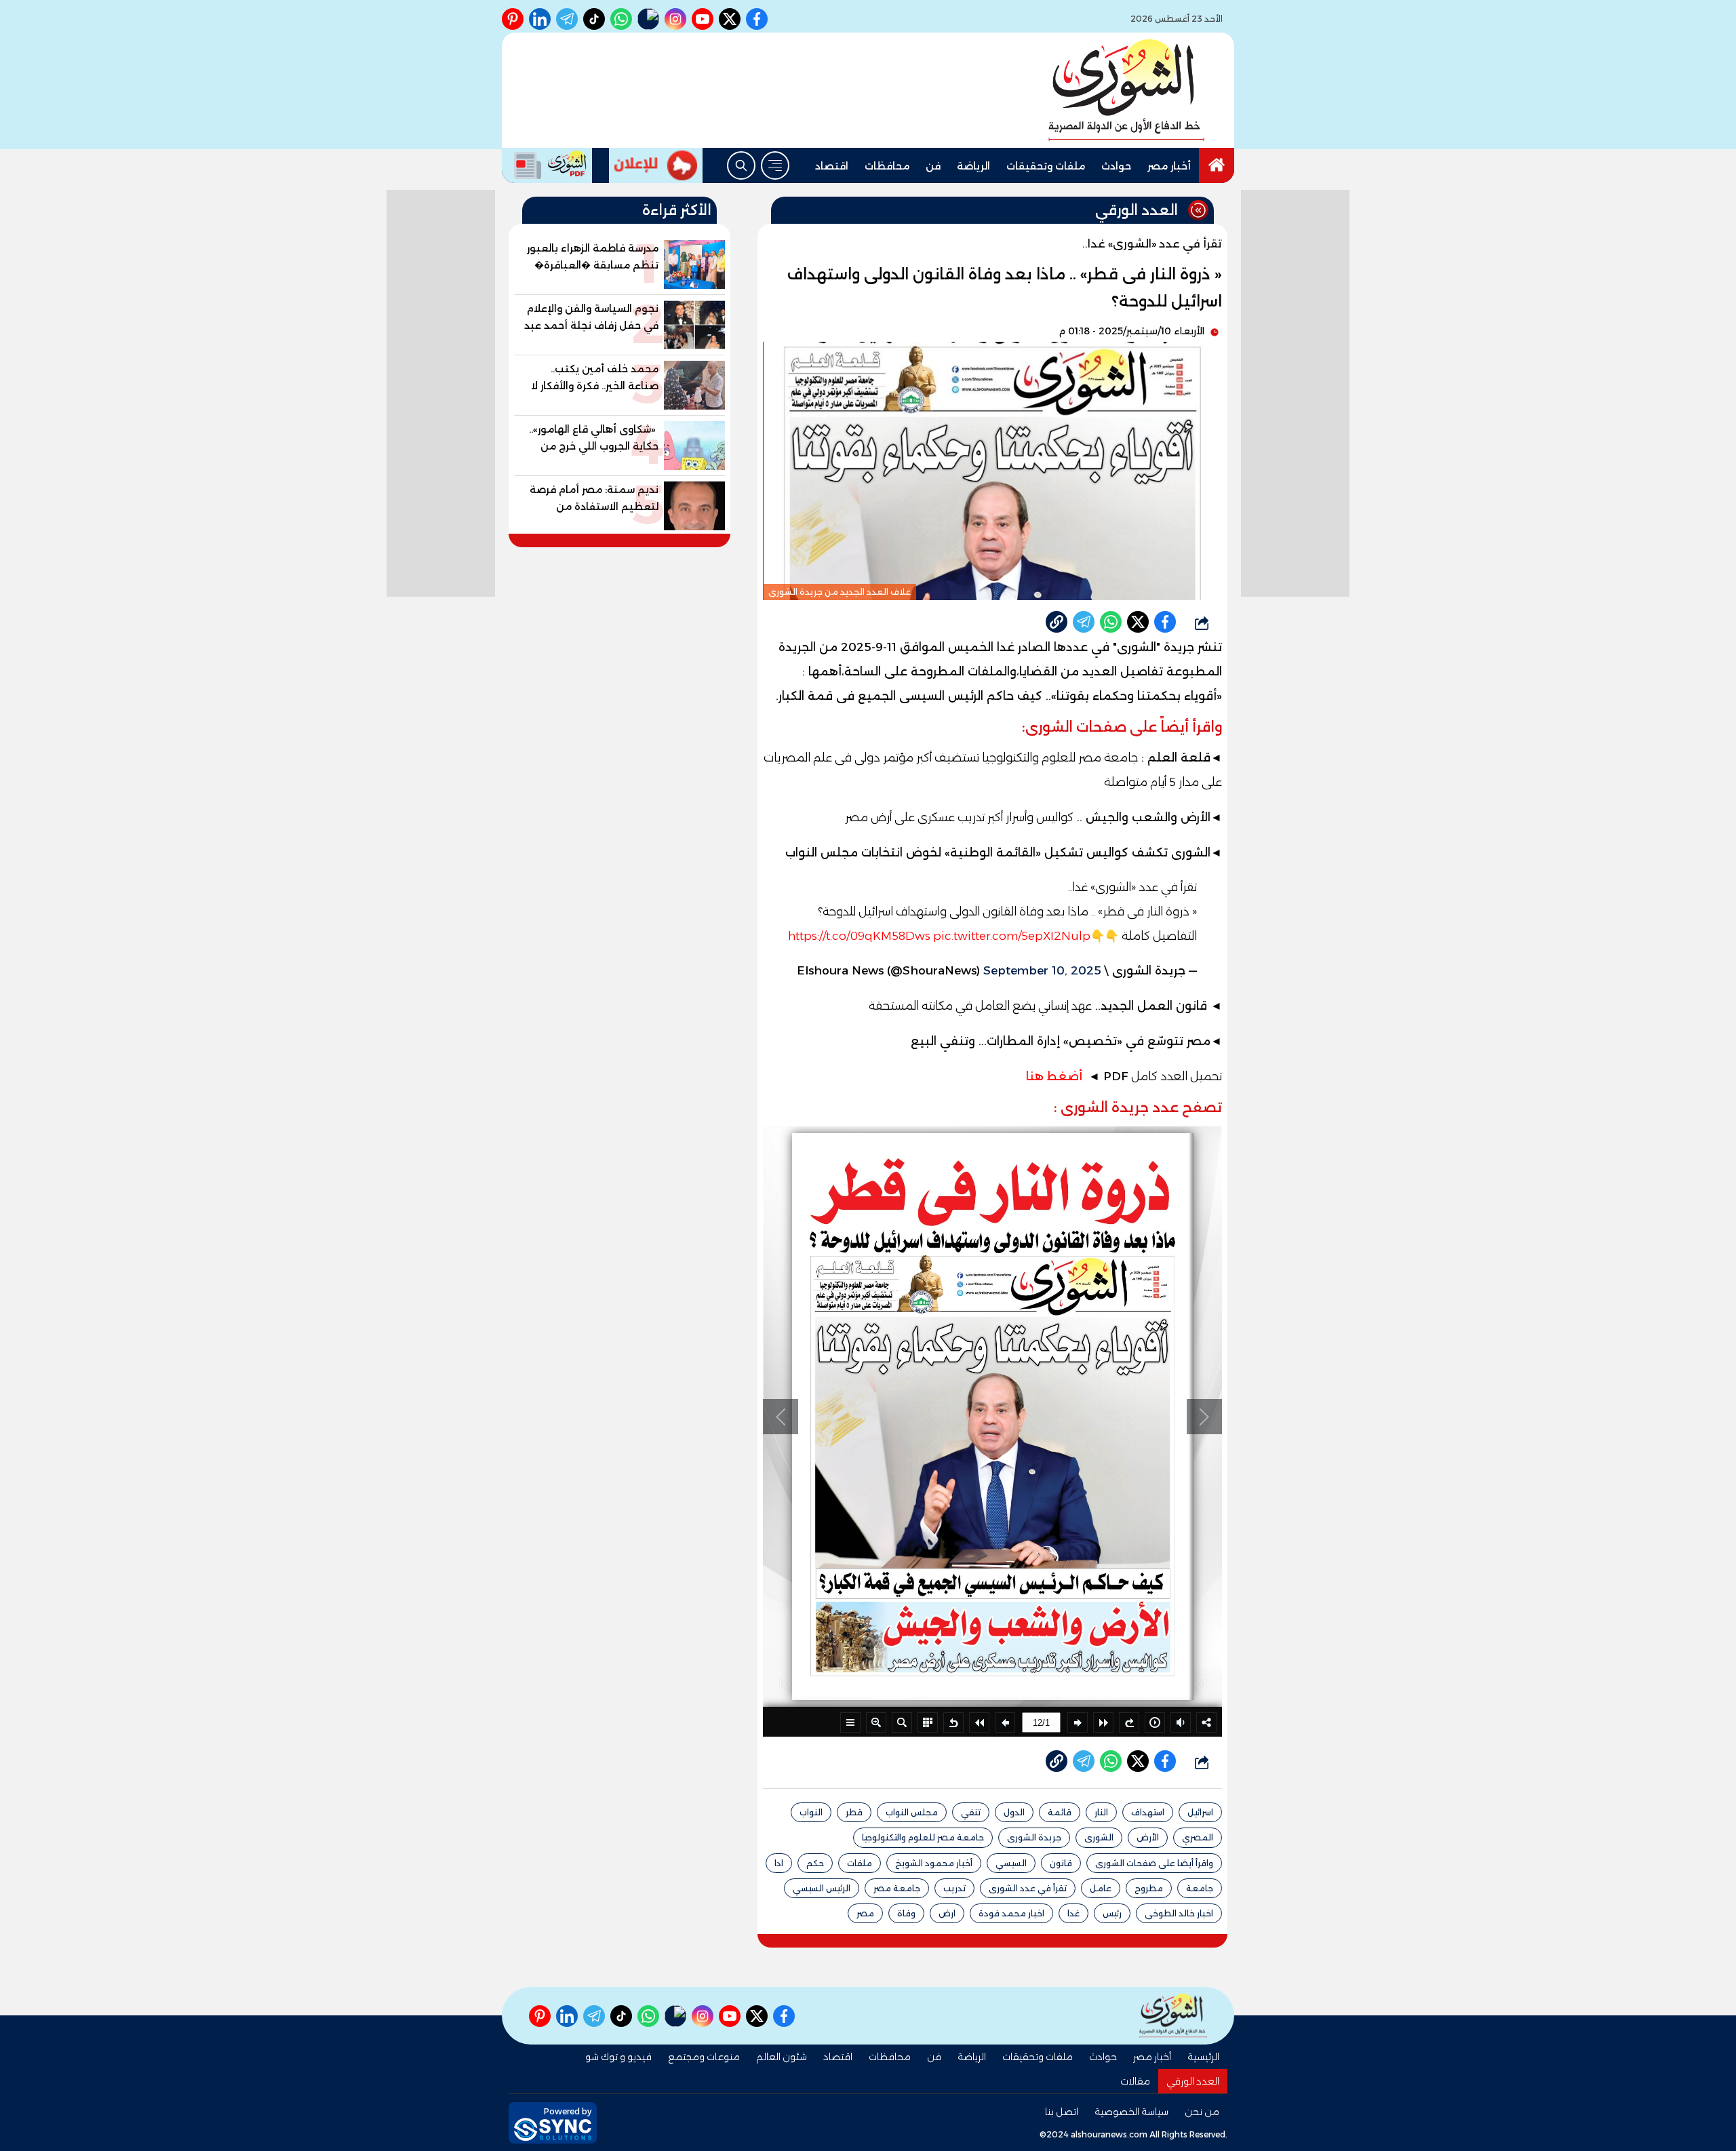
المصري (1198, 1837)
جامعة (1200, 1888)
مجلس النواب (912, 1812)
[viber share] (1084, 622)
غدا (1073, 1913)
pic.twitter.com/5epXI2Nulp (1012, 936)
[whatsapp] (1057, 622)
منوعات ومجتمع (704, 2057)
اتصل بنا (1062, 2112)
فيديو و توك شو (618, 2057)
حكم (815, 1863)
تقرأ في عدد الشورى (1028, 1888)
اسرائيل (1200, 1812)
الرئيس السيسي (822, 1888)
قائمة (1060, 1812)
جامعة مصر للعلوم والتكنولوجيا (923, 1837)
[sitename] (1173, 2016)
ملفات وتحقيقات (1046, 166)
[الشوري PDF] (547, 165)
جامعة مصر (897, 1888)
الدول (1014, 1812)
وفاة (906, 1913)
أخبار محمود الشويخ (934, 1863)
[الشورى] (1126, 90)
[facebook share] (1165, 622)
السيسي (1011, 1863)
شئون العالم (782, 2057)
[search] (741, 165)
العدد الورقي (1193, 2081)
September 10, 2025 (1042, 970)
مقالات (1135, 2081)
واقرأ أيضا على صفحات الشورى (1154, 1863)
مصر (865, 1913)
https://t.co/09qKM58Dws (859, 936)
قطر (854, 1812)
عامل (1101, 1888)
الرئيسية (1203, 2057)
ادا (779, 1863)
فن (933, 166)
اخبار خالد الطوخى (1179, 1913)
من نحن (1202, 2112)
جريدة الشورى (1034, 1837)
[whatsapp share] (1111, 622)
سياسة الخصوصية (1131, 2112)
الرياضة (973, 166)
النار (1101, 1812)
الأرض (1148, 1837)
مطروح (1149, 1888)
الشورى (1099, 1837)
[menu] (775, 165)
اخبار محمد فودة (1011, 1913)
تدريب (954, 1888)
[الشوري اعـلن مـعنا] (656, 165)
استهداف (1148, 1812)
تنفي (971, 1812)
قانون (1061, 1863)
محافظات (887, 166)
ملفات (860, 1863)
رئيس (1112, 1913)
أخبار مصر (1169, 166)
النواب (811, 1812)
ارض (947, 1913)
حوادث (1116, 166)
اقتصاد (832, 166)
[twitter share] (1138, 622)
